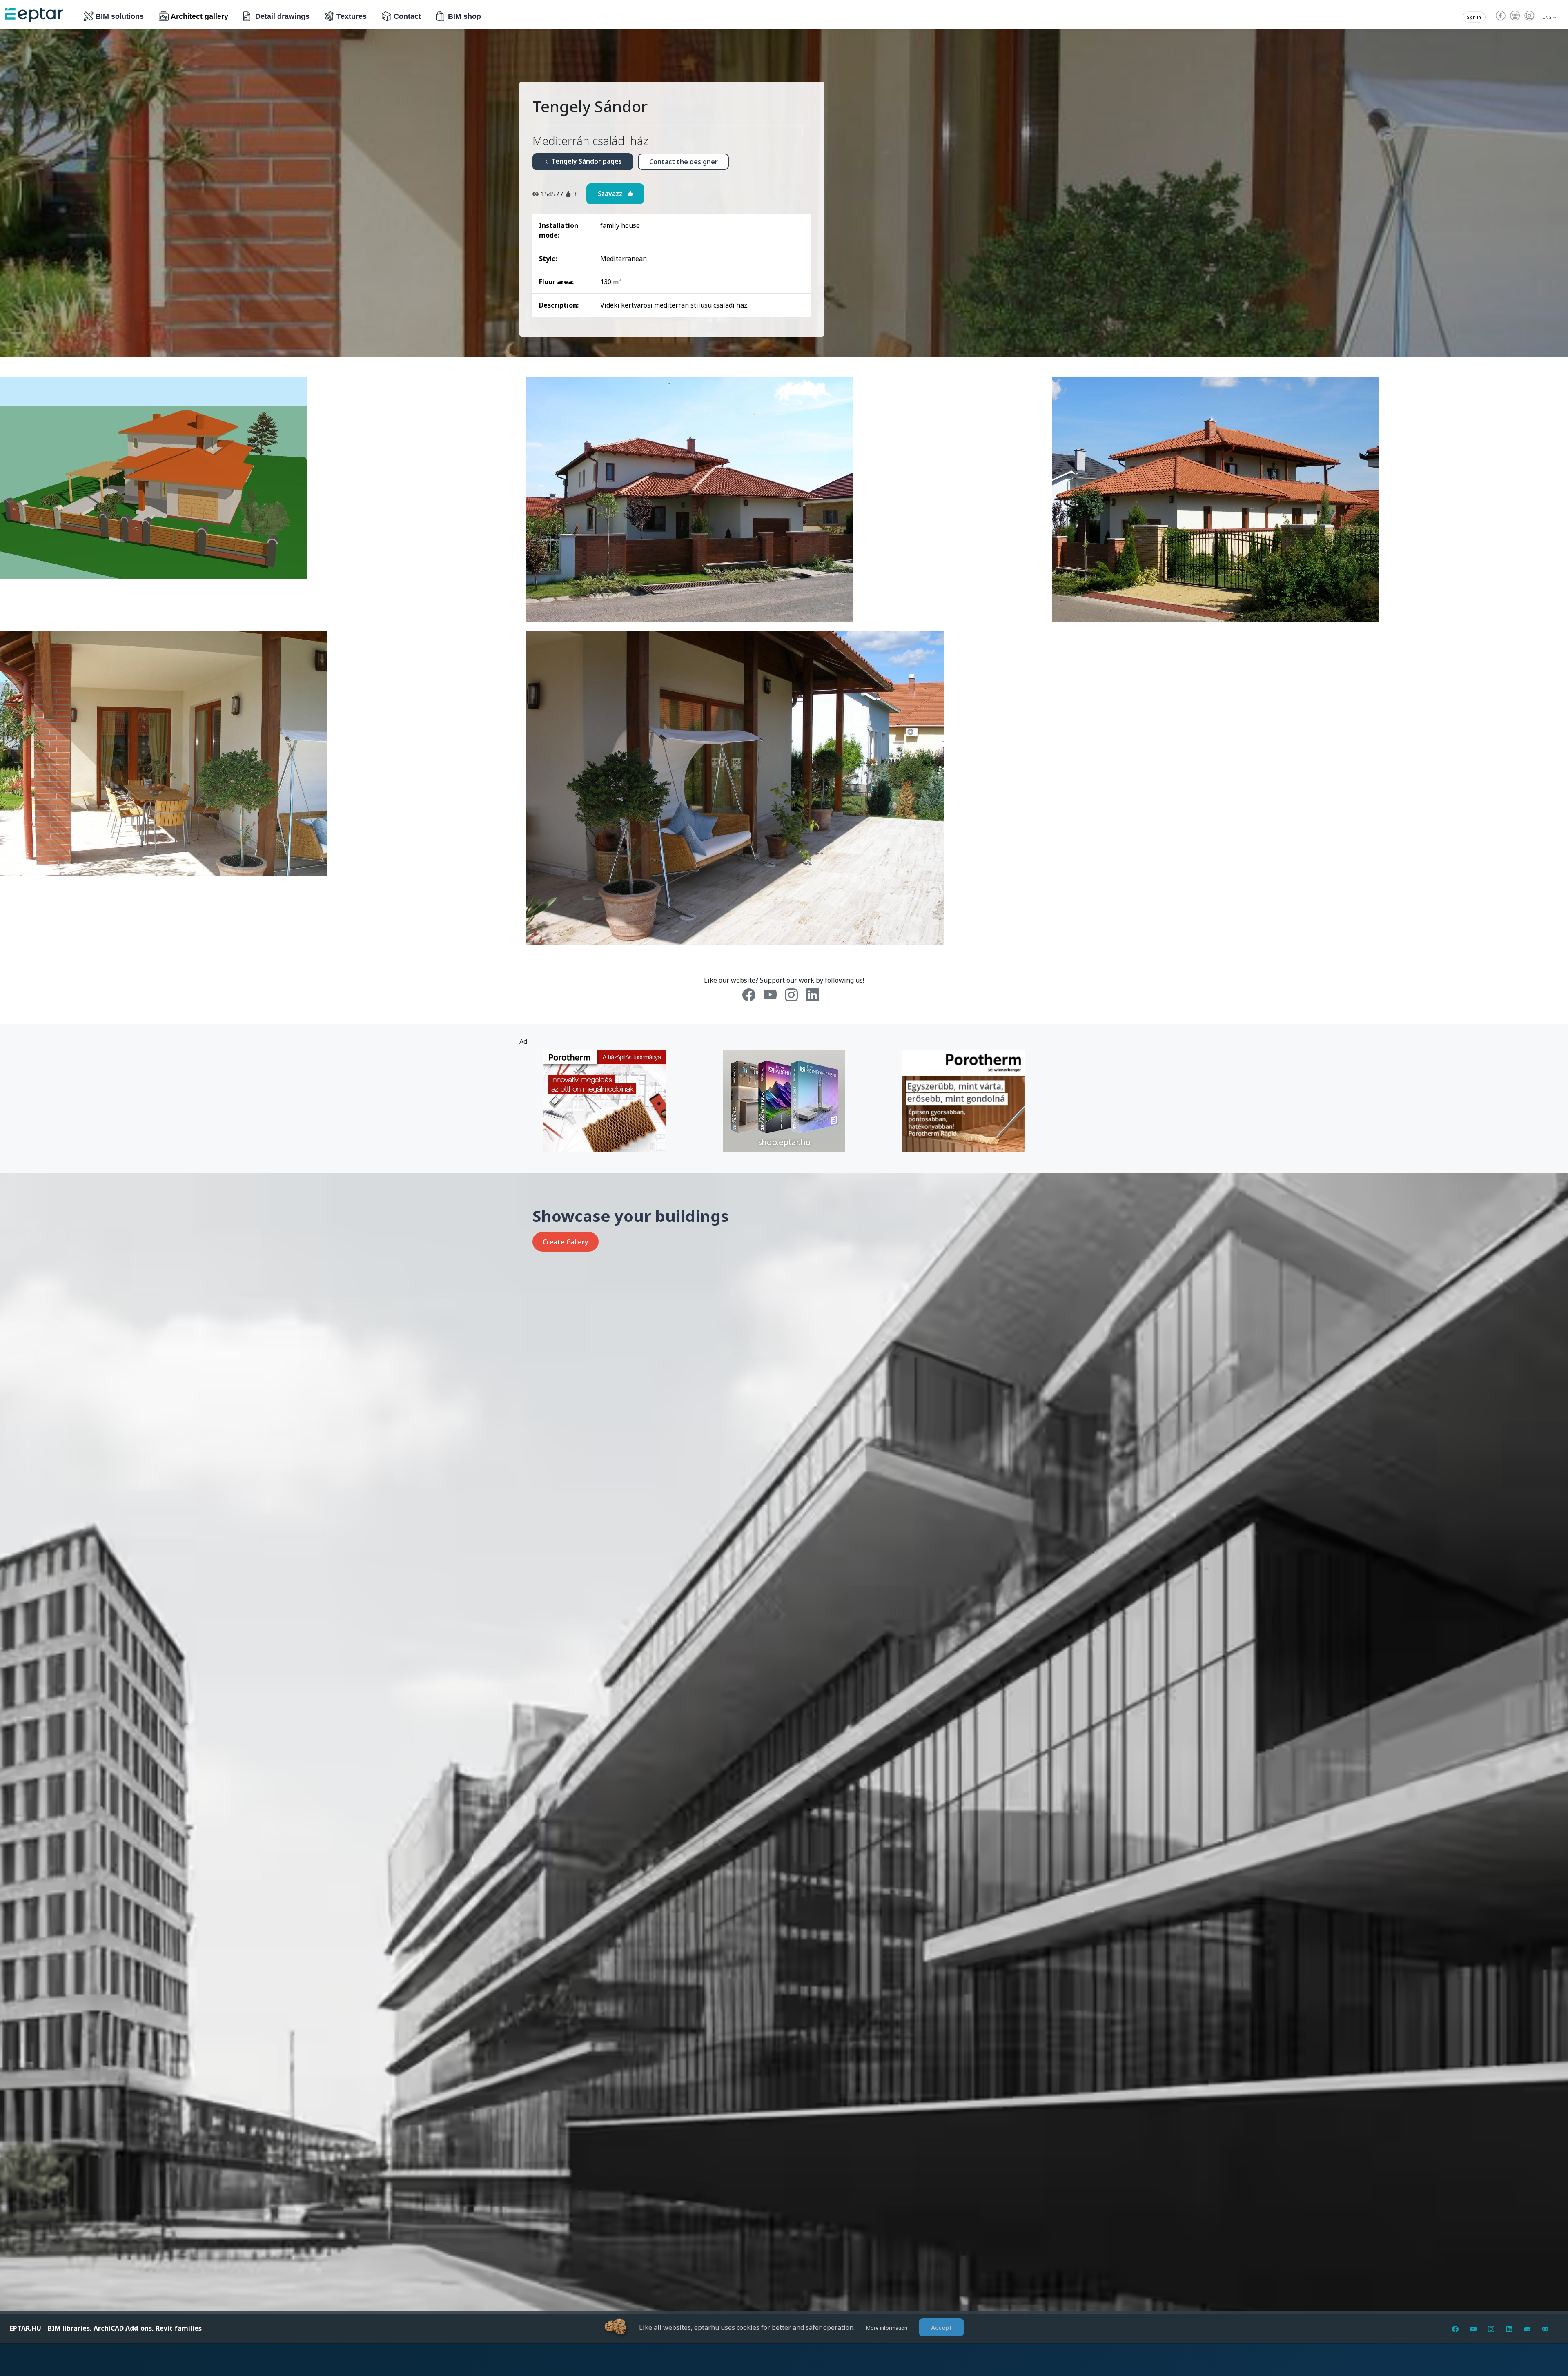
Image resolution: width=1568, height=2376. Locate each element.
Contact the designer (684, 162)
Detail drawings (282, 16)
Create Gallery (566, 1242)
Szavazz (612, 194)
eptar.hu (26, 2328)
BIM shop (464, 16)
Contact (407, 16)
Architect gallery (199, 16)
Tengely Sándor (590, 106)
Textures (352, 16)
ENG (1548, 17)
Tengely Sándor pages (586, 161)
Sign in (1474, 17)
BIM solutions (120, 16)
